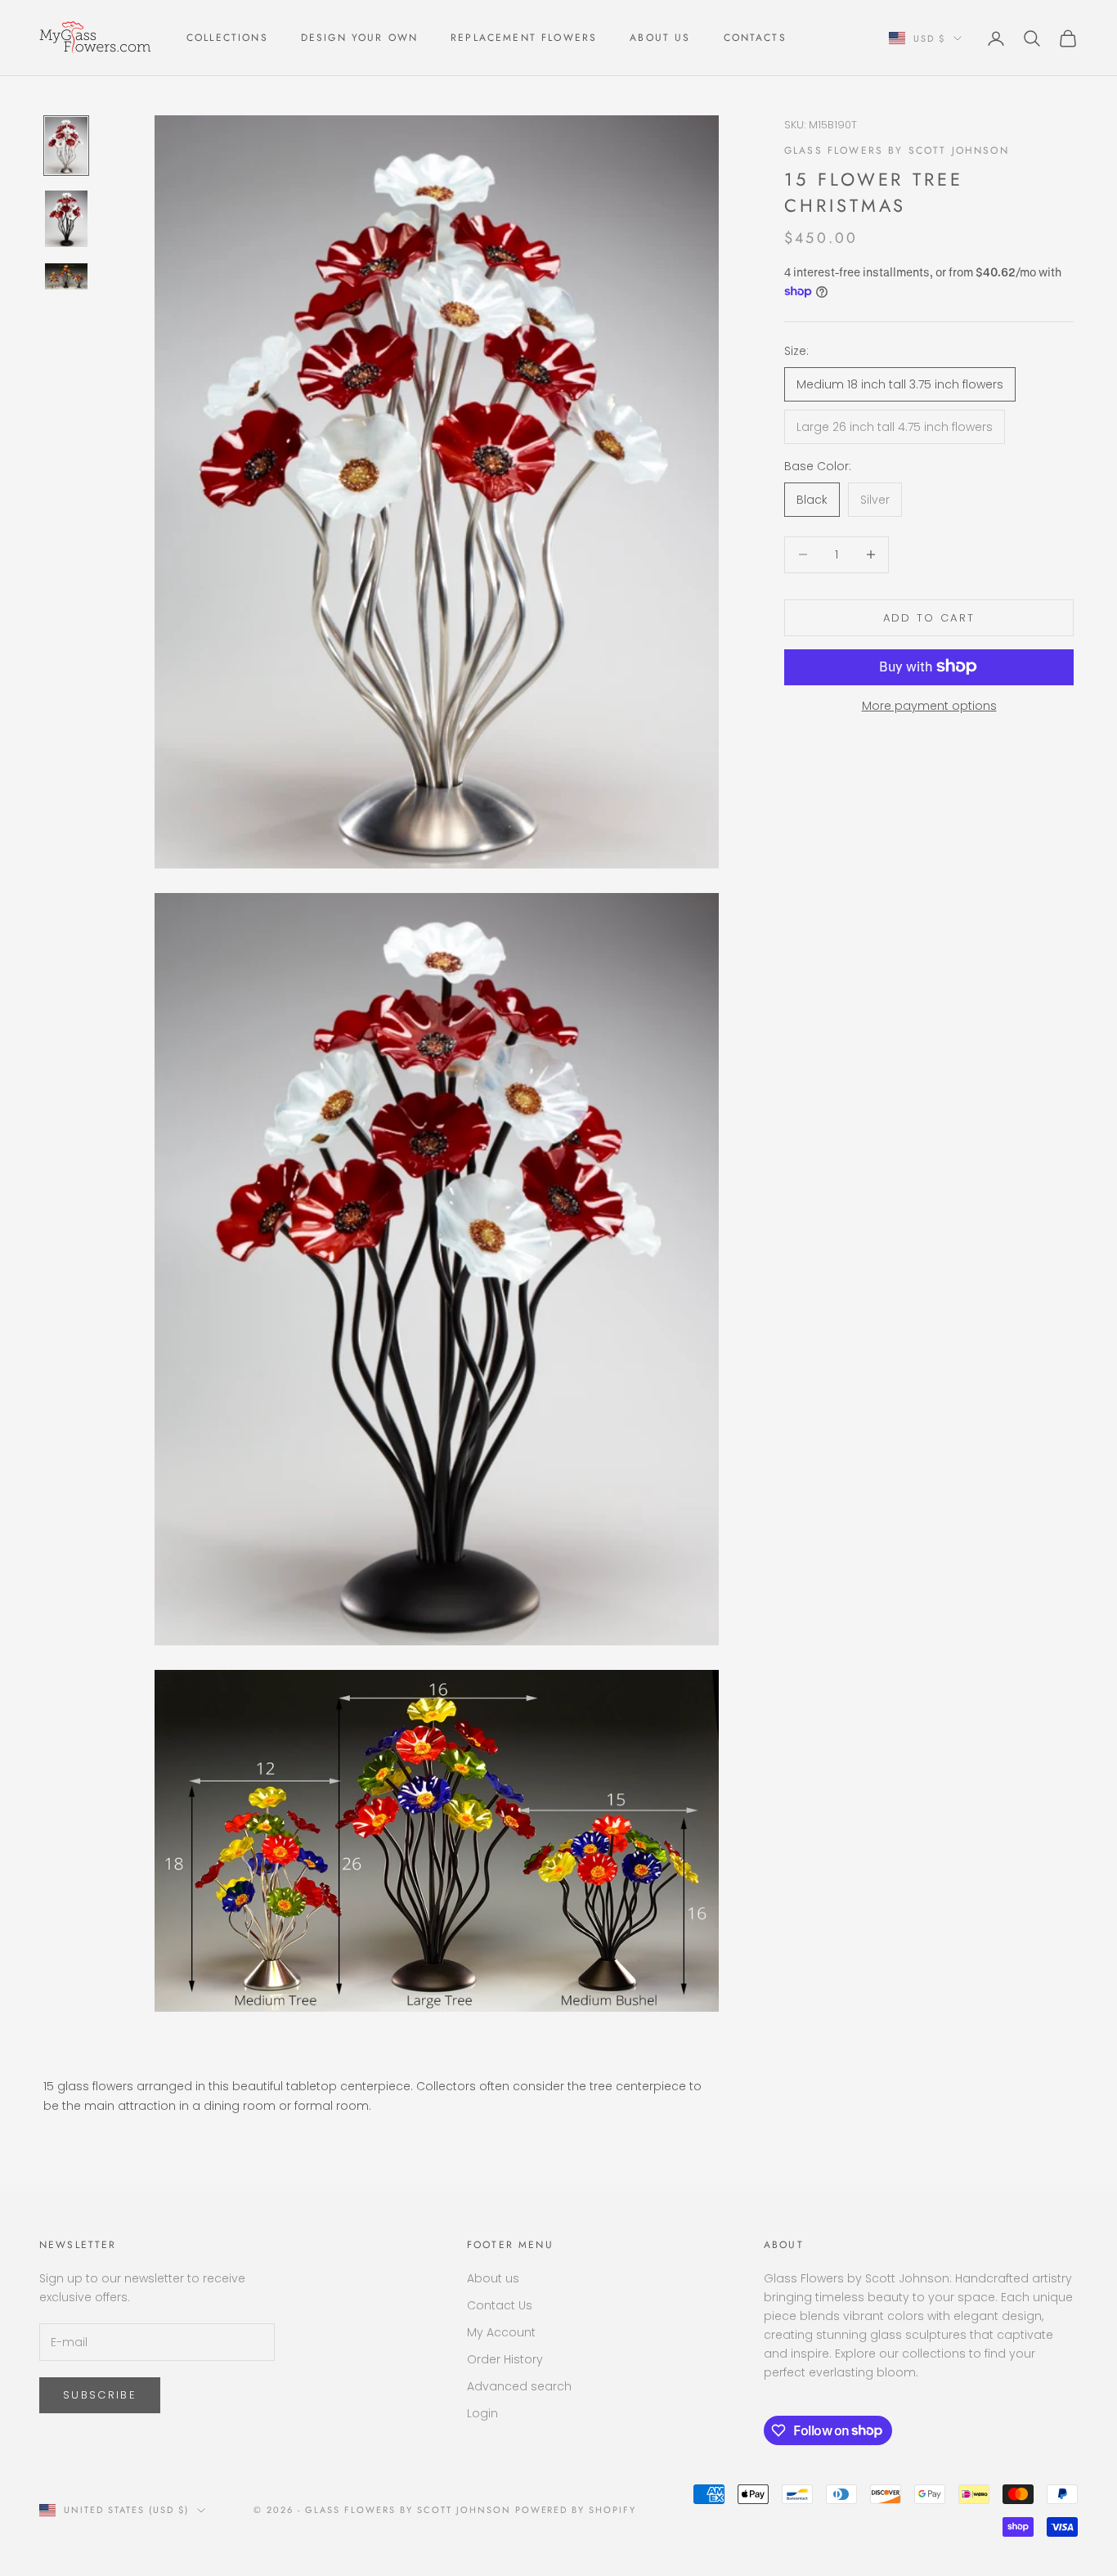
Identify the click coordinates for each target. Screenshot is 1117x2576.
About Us (660, 38)
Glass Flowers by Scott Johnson (897, 150)
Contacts (755, 38)
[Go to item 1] (66, 146)
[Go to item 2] (66, 219)
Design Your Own (359, 38)
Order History (505, 2359)
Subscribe (100, 2395)
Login (482, 2413)
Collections (227, 38)
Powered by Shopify (576, 2510)
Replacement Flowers (524, 38)
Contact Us (500, 2305)
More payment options (929, 705)
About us (493, 2278)
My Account (501, 2332)
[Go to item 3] (66, 276)
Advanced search (519, 2386)
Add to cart (929, 617)
